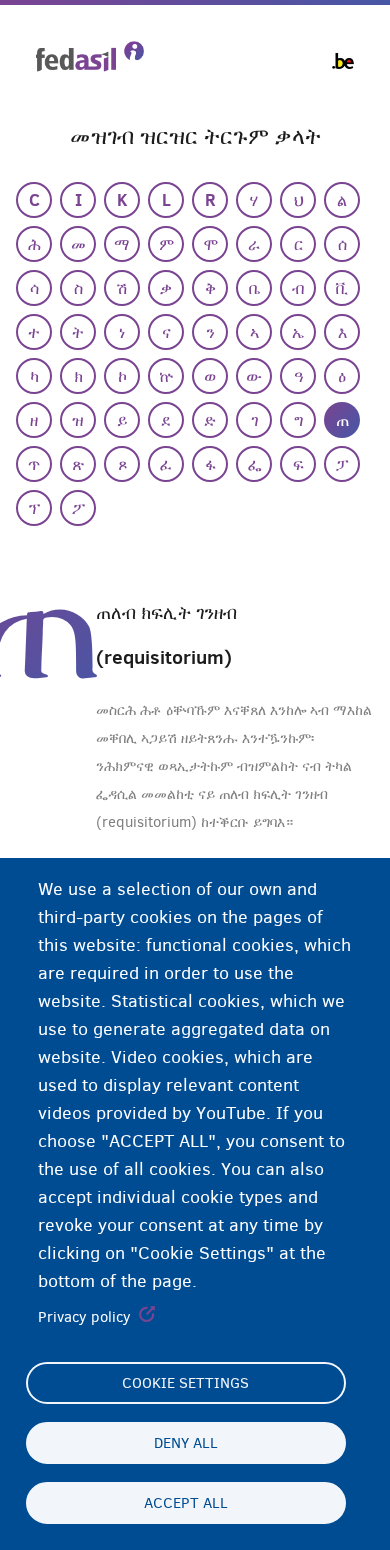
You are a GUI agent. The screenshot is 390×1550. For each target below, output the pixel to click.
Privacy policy (84, 1317)
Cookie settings (185, 1383)
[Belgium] (343, 61)
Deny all (186, 1443)
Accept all (186, 1503)
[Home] (90, 56)
